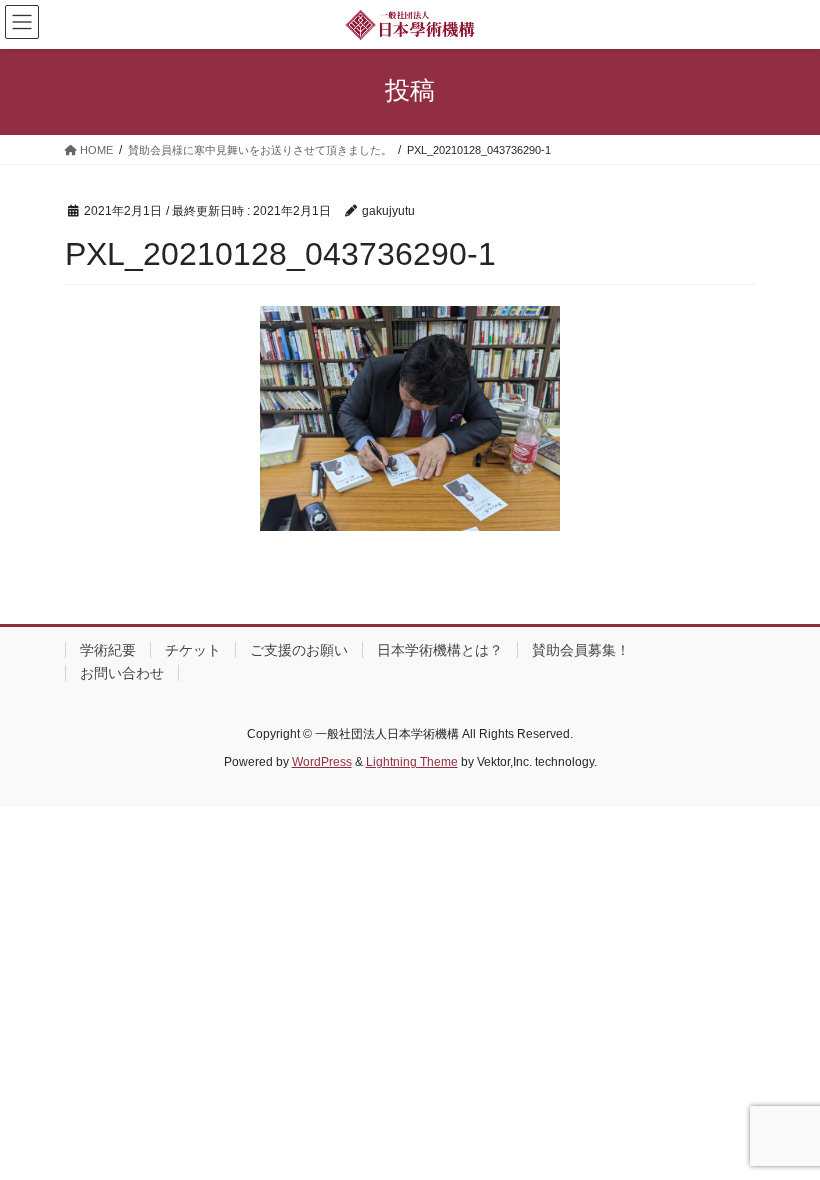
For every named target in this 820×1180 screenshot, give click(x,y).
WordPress (322, 762)
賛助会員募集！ (581, 650)
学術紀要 (108, 650)
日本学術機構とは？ (440, 650)
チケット (193, 650)
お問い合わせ (122, 673)
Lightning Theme (412, 762)
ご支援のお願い (299, 650)
